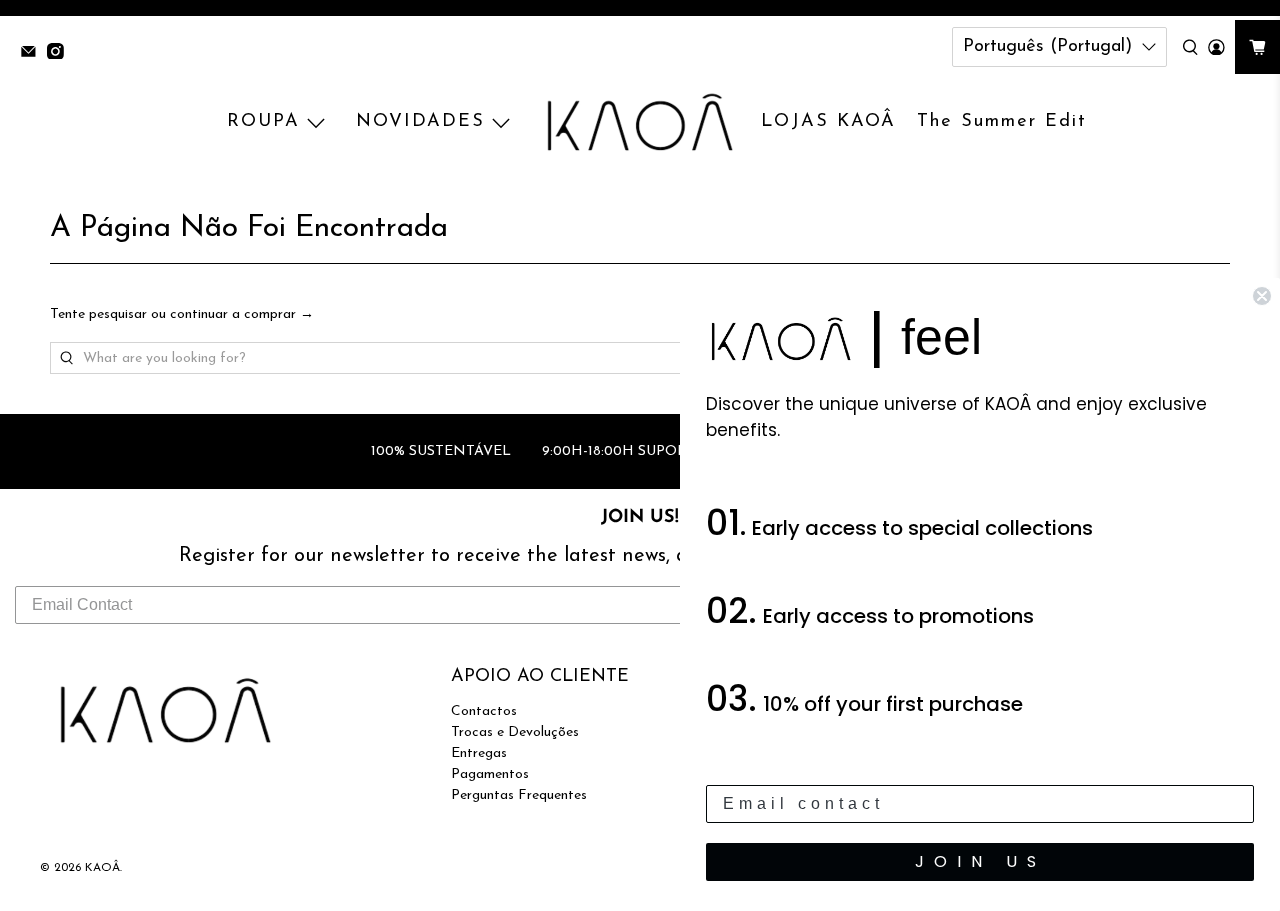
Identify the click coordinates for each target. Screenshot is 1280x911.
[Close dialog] (1262, 296)
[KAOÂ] (640, 123)
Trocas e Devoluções (515, 732)
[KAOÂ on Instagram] (60, 53)
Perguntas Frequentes (519, 795)
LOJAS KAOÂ (828, 122)
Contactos (484, 711)
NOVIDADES (420, 122)
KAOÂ (102, 868)
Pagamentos (490, 774)
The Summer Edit (1002, 122)
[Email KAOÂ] (33, 53)
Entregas (479, 753)
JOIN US (980, 861)
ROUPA (263, 122)
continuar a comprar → (242, 314)
